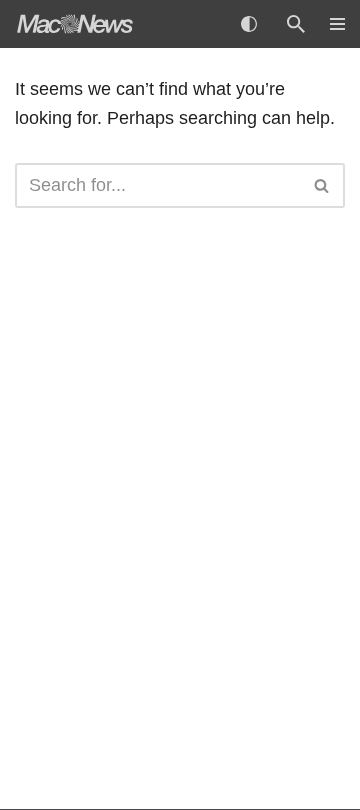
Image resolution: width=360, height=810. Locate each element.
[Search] (296, 24)
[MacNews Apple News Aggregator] (75, 24)
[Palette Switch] (249, 24)
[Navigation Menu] (330, 24)
